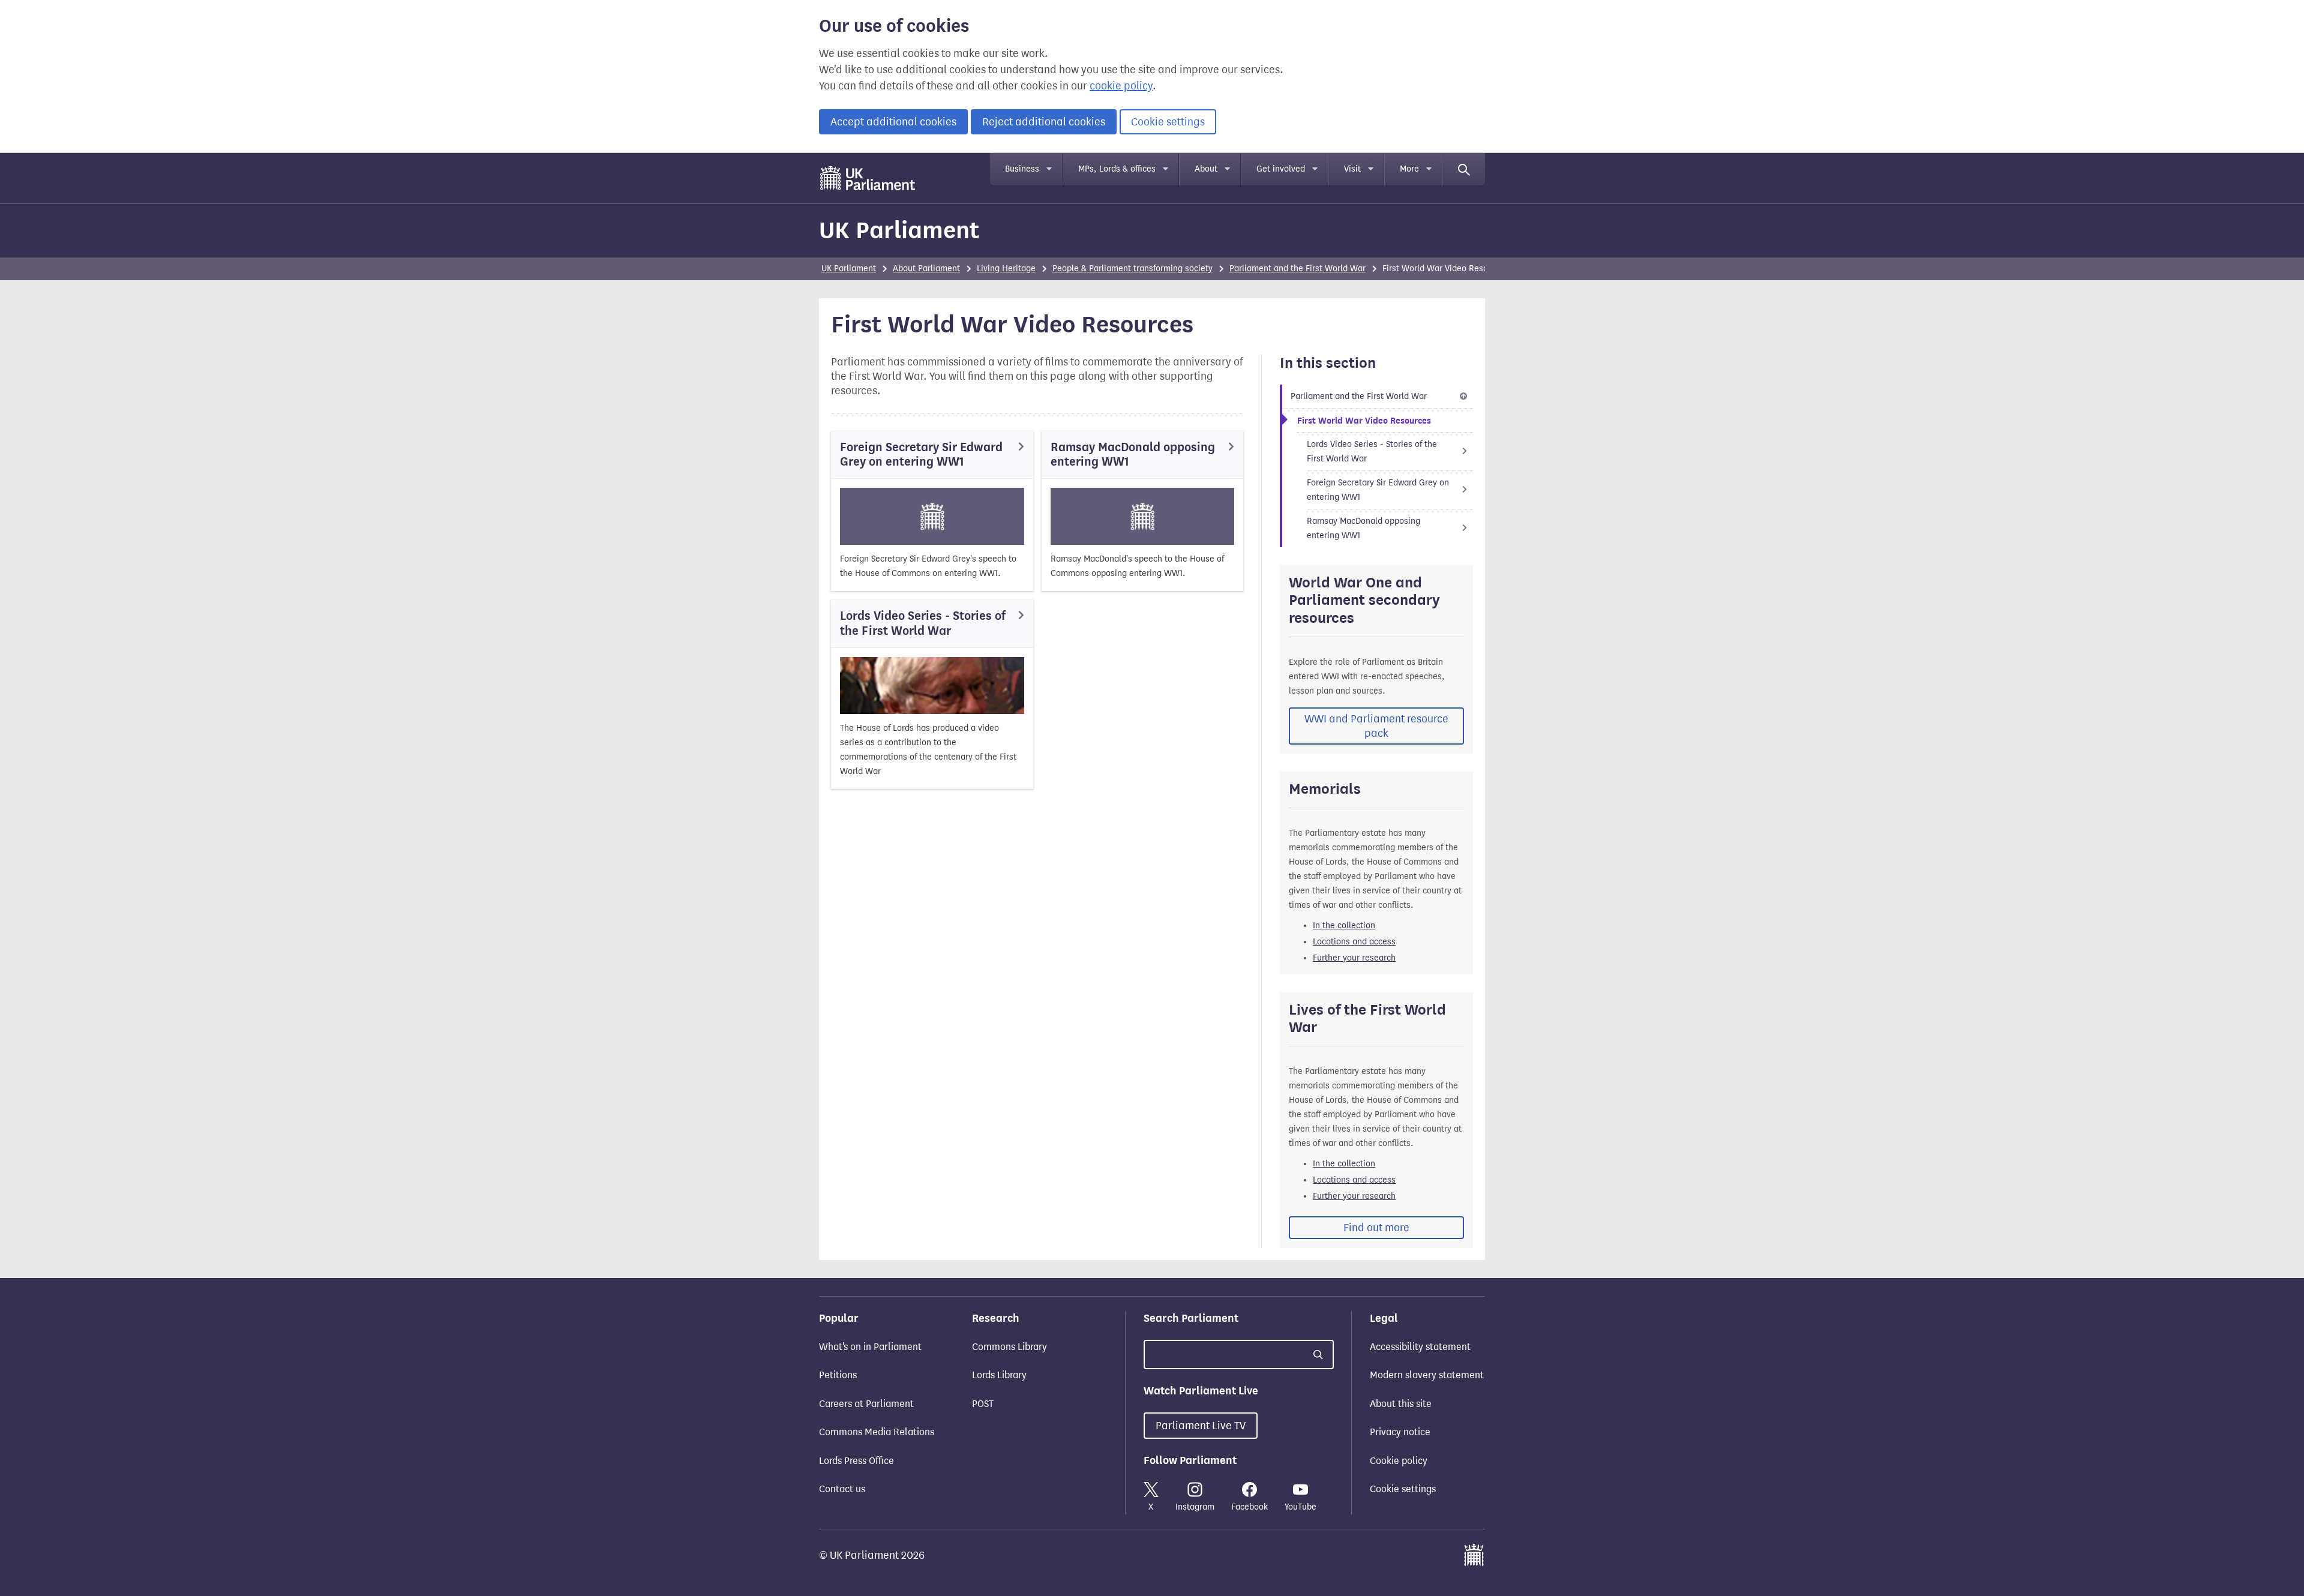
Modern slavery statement (1427, 1375)
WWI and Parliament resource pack (1376, 726)
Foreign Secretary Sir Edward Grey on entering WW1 (921, 454)
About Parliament (926, 268)
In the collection (1344, 925)
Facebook (1249, 1507)
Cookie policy (1399, 1461)
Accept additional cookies (893, 122)
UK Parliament (899, 230)
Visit (1352, 169)
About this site (1401, 1404)
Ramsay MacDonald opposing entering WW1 (1133, 454)
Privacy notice (1400, 1432)
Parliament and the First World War (1297, 268)
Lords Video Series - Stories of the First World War (923, 623)
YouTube (1300, 1507)
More (1409, 169)
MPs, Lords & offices (1117, 169)
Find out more (1376, 1228)
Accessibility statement (1420, 1347)
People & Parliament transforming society (1132, 268)
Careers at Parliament (866, 1404)
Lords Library (999, 1375)
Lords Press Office (856, 1461)
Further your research (1354, 958)
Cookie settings (1168, 122)
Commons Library (1009, 1347)
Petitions (838, 1375)
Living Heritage (1006, 268)
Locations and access (1354, 942)
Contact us (842, 1489)
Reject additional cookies (1044, 122)
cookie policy (1121, 86)
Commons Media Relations (877, 1432)
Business (1022, 169)
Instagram (1195, 1507)
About (1206, 169)
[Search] (1464, 169)
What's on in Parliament (870, 1347)
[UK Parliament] (868, 178)
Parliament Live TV (1201, 1426)
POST (983, 1404)
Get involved (1281, 169)
